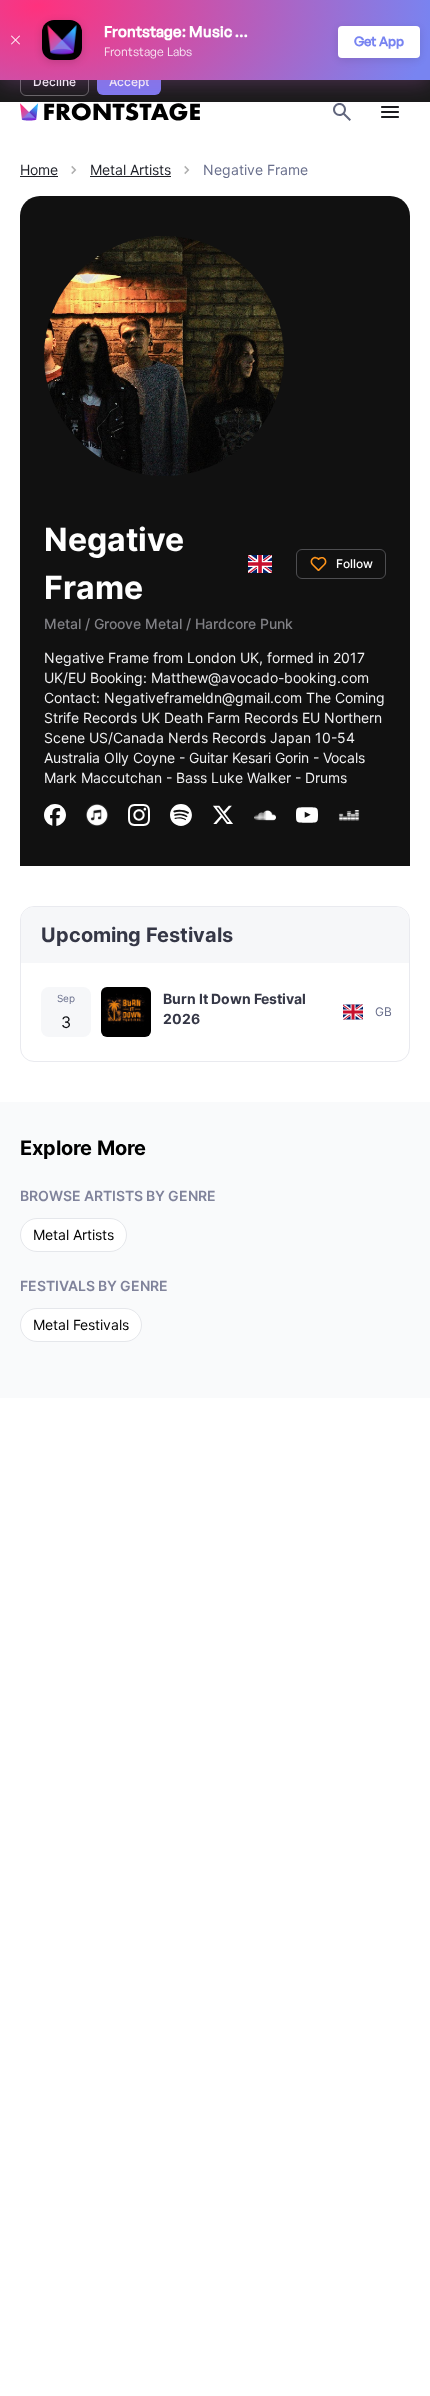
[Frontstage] (110, 112)
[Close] (15, 40)
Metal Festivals (81, 1324)
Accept (129, 81)
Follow (354, 563)
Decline (54, 81)
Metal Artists (130, 169)
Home (39, 169)
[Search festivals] (342, 112)
